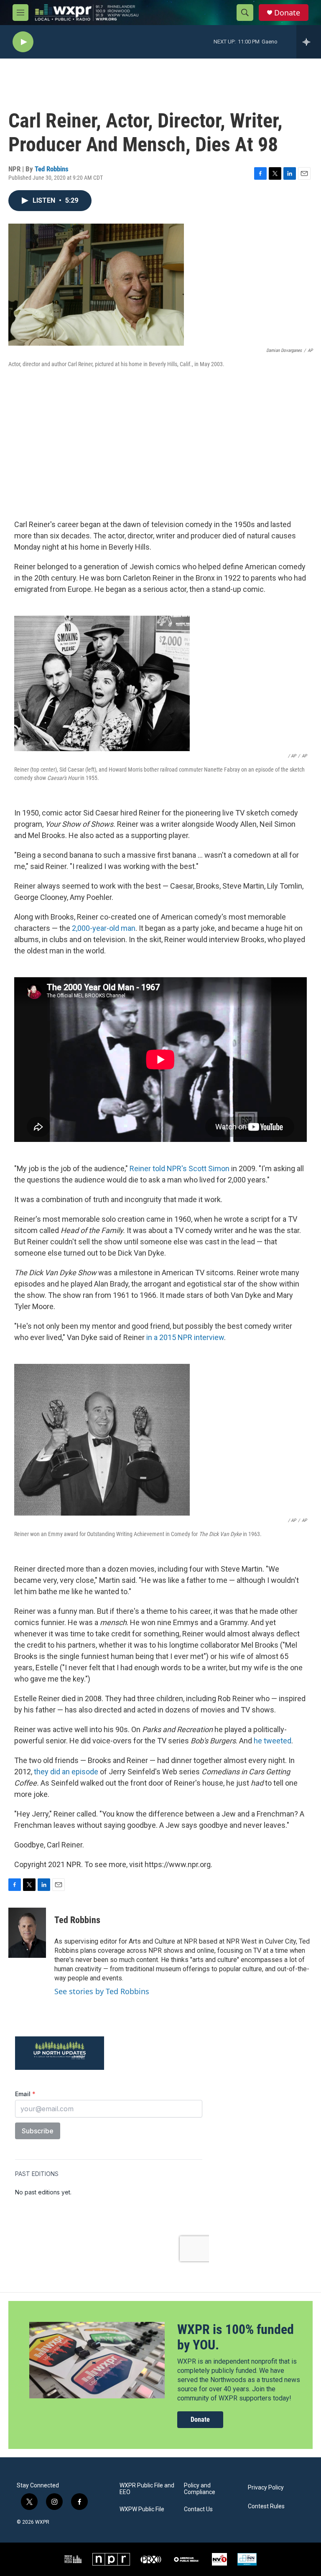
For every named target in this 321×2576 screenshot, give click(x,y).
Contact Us (198, 2509)
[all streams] (309, 42)
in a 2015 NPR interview (185, 1337)
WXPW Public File (142, 2509)
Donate (287, 13)
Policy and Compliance (200, 2489)
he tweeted (273, 1741)
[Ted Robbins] (27, 1933)
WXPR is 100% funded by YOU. (236, 2337)
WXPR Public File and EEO (147, 2489)
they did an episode (66, 1772)
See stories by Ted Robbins (102, 1991)
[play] (23, 42)
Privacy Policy (266, 2488)
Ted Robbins (52, 169)
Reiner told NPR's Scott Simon (180, 1168)
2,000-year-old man (104, 928)
